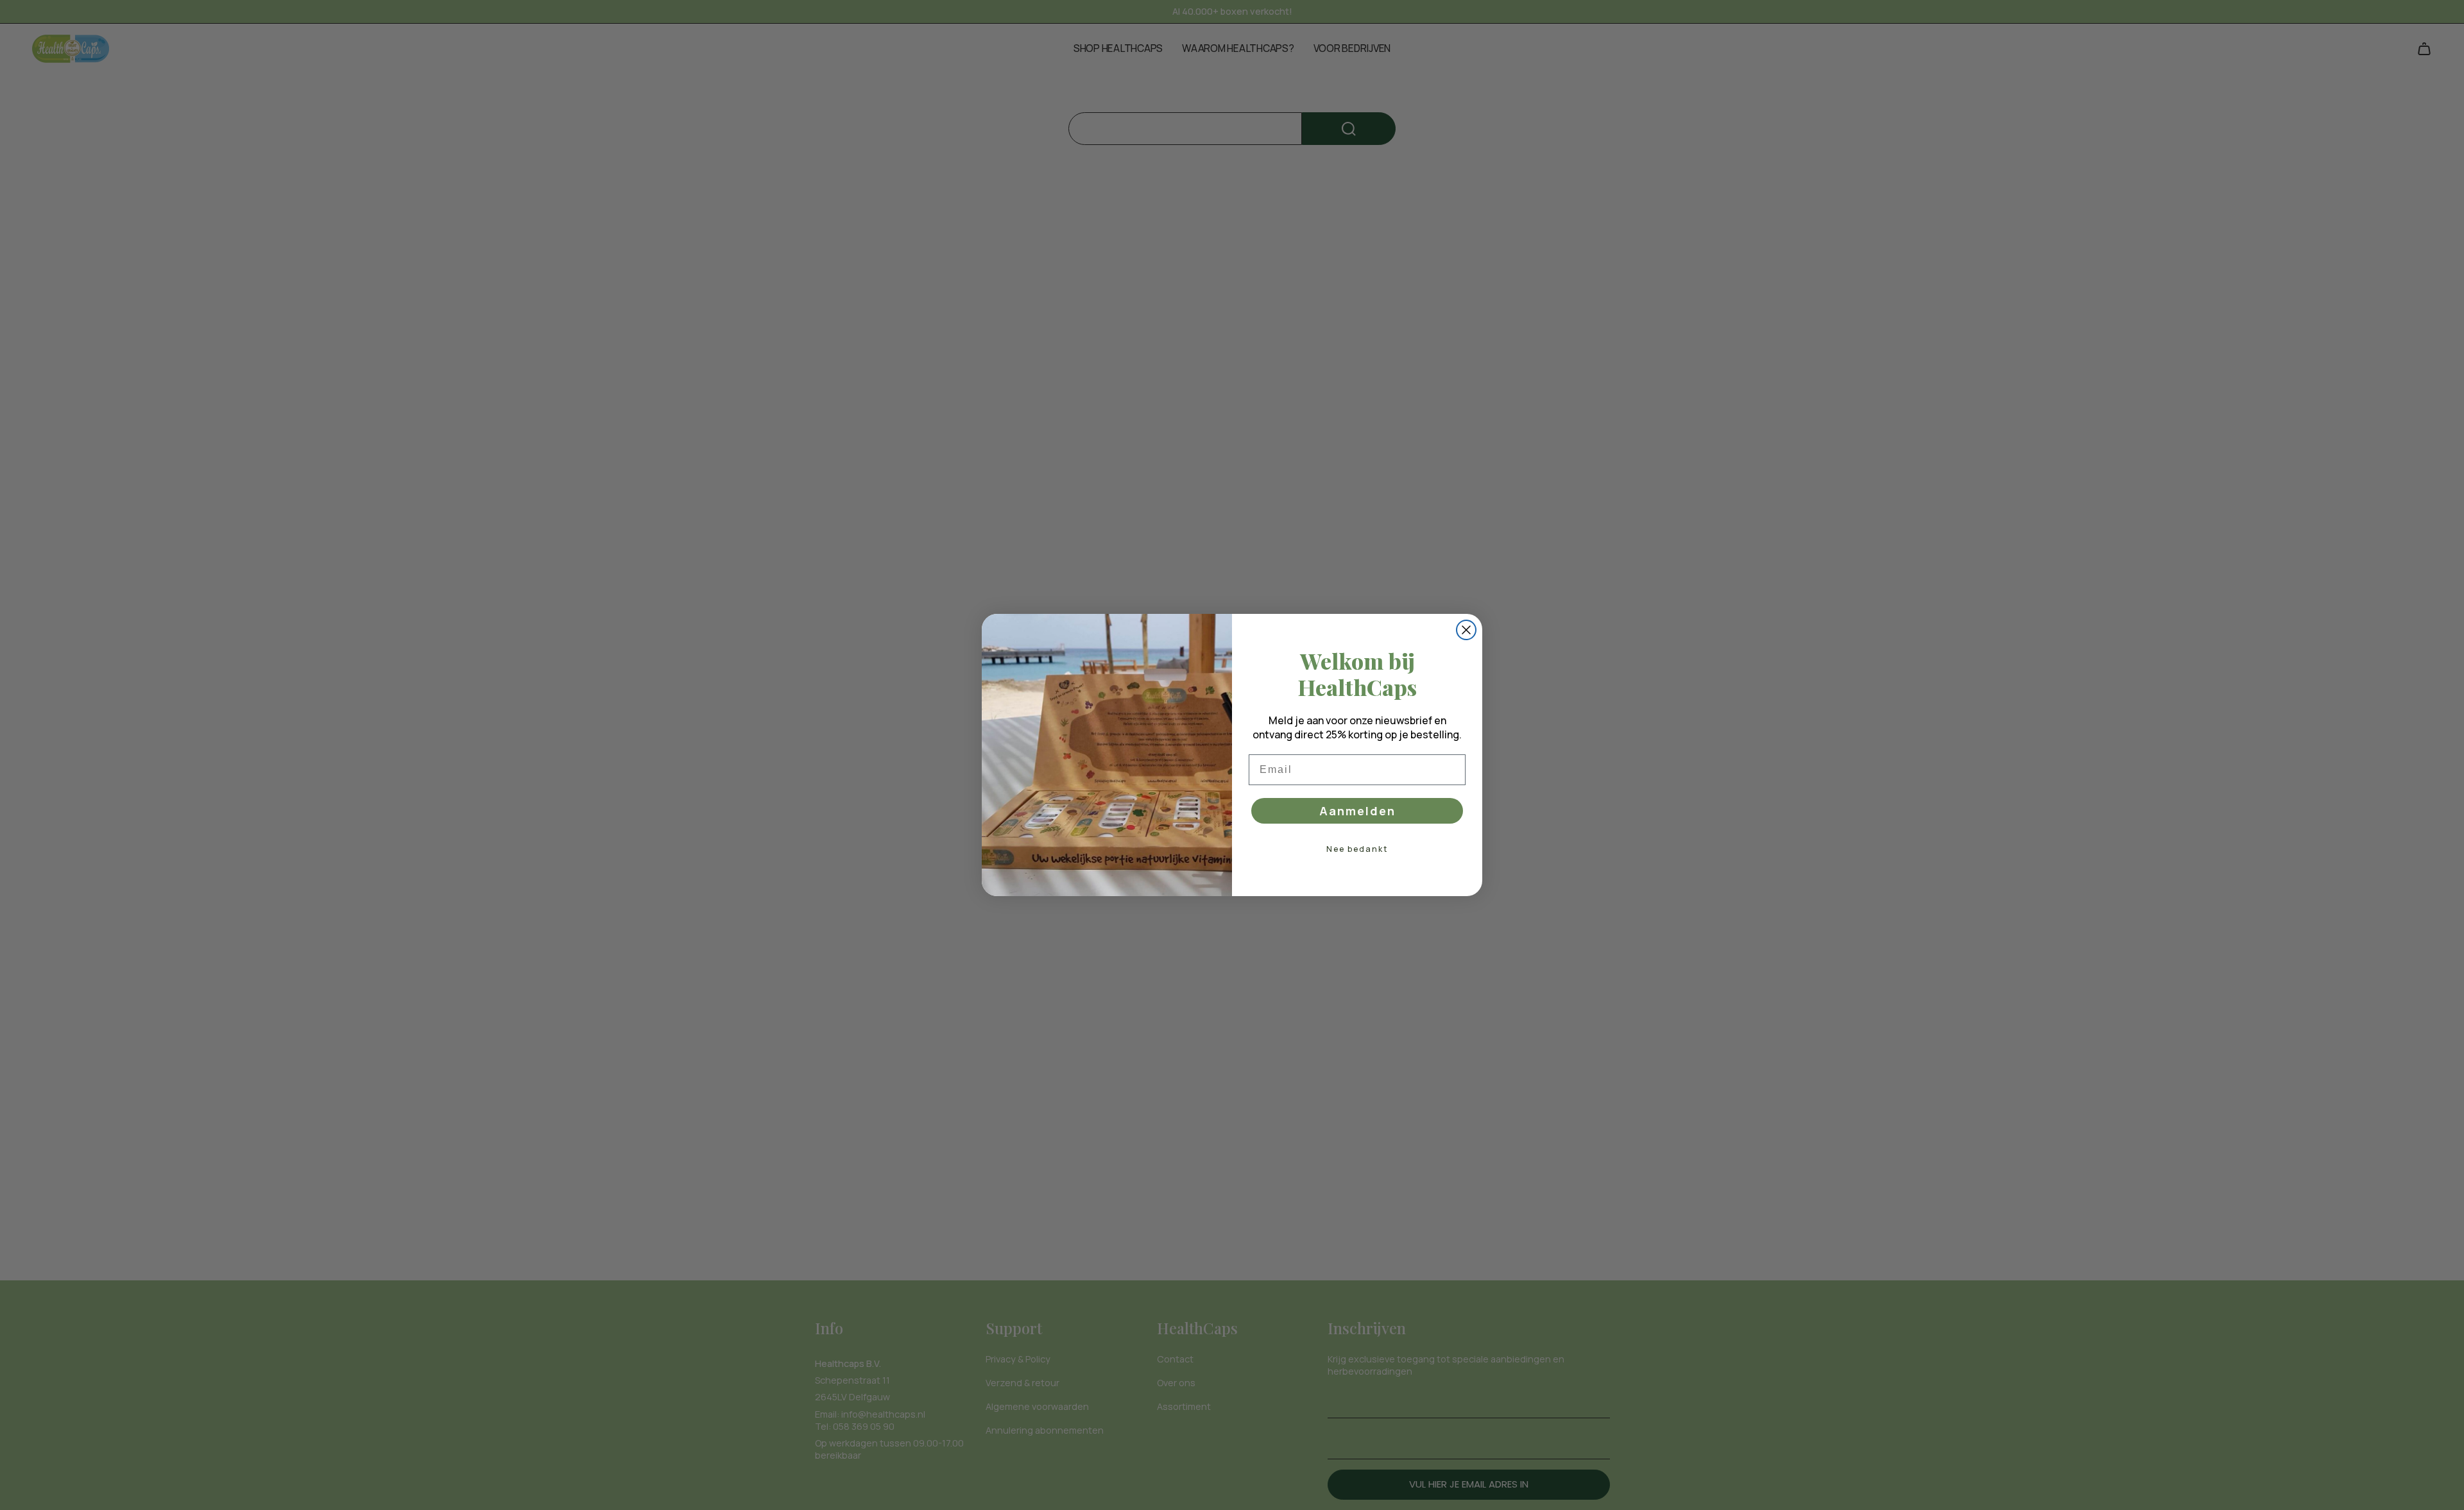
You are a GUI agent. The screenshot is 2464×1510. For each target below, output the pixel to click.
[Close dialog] (1466, 630)
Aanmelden (1357, 811)
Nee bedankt (1357, 849)
